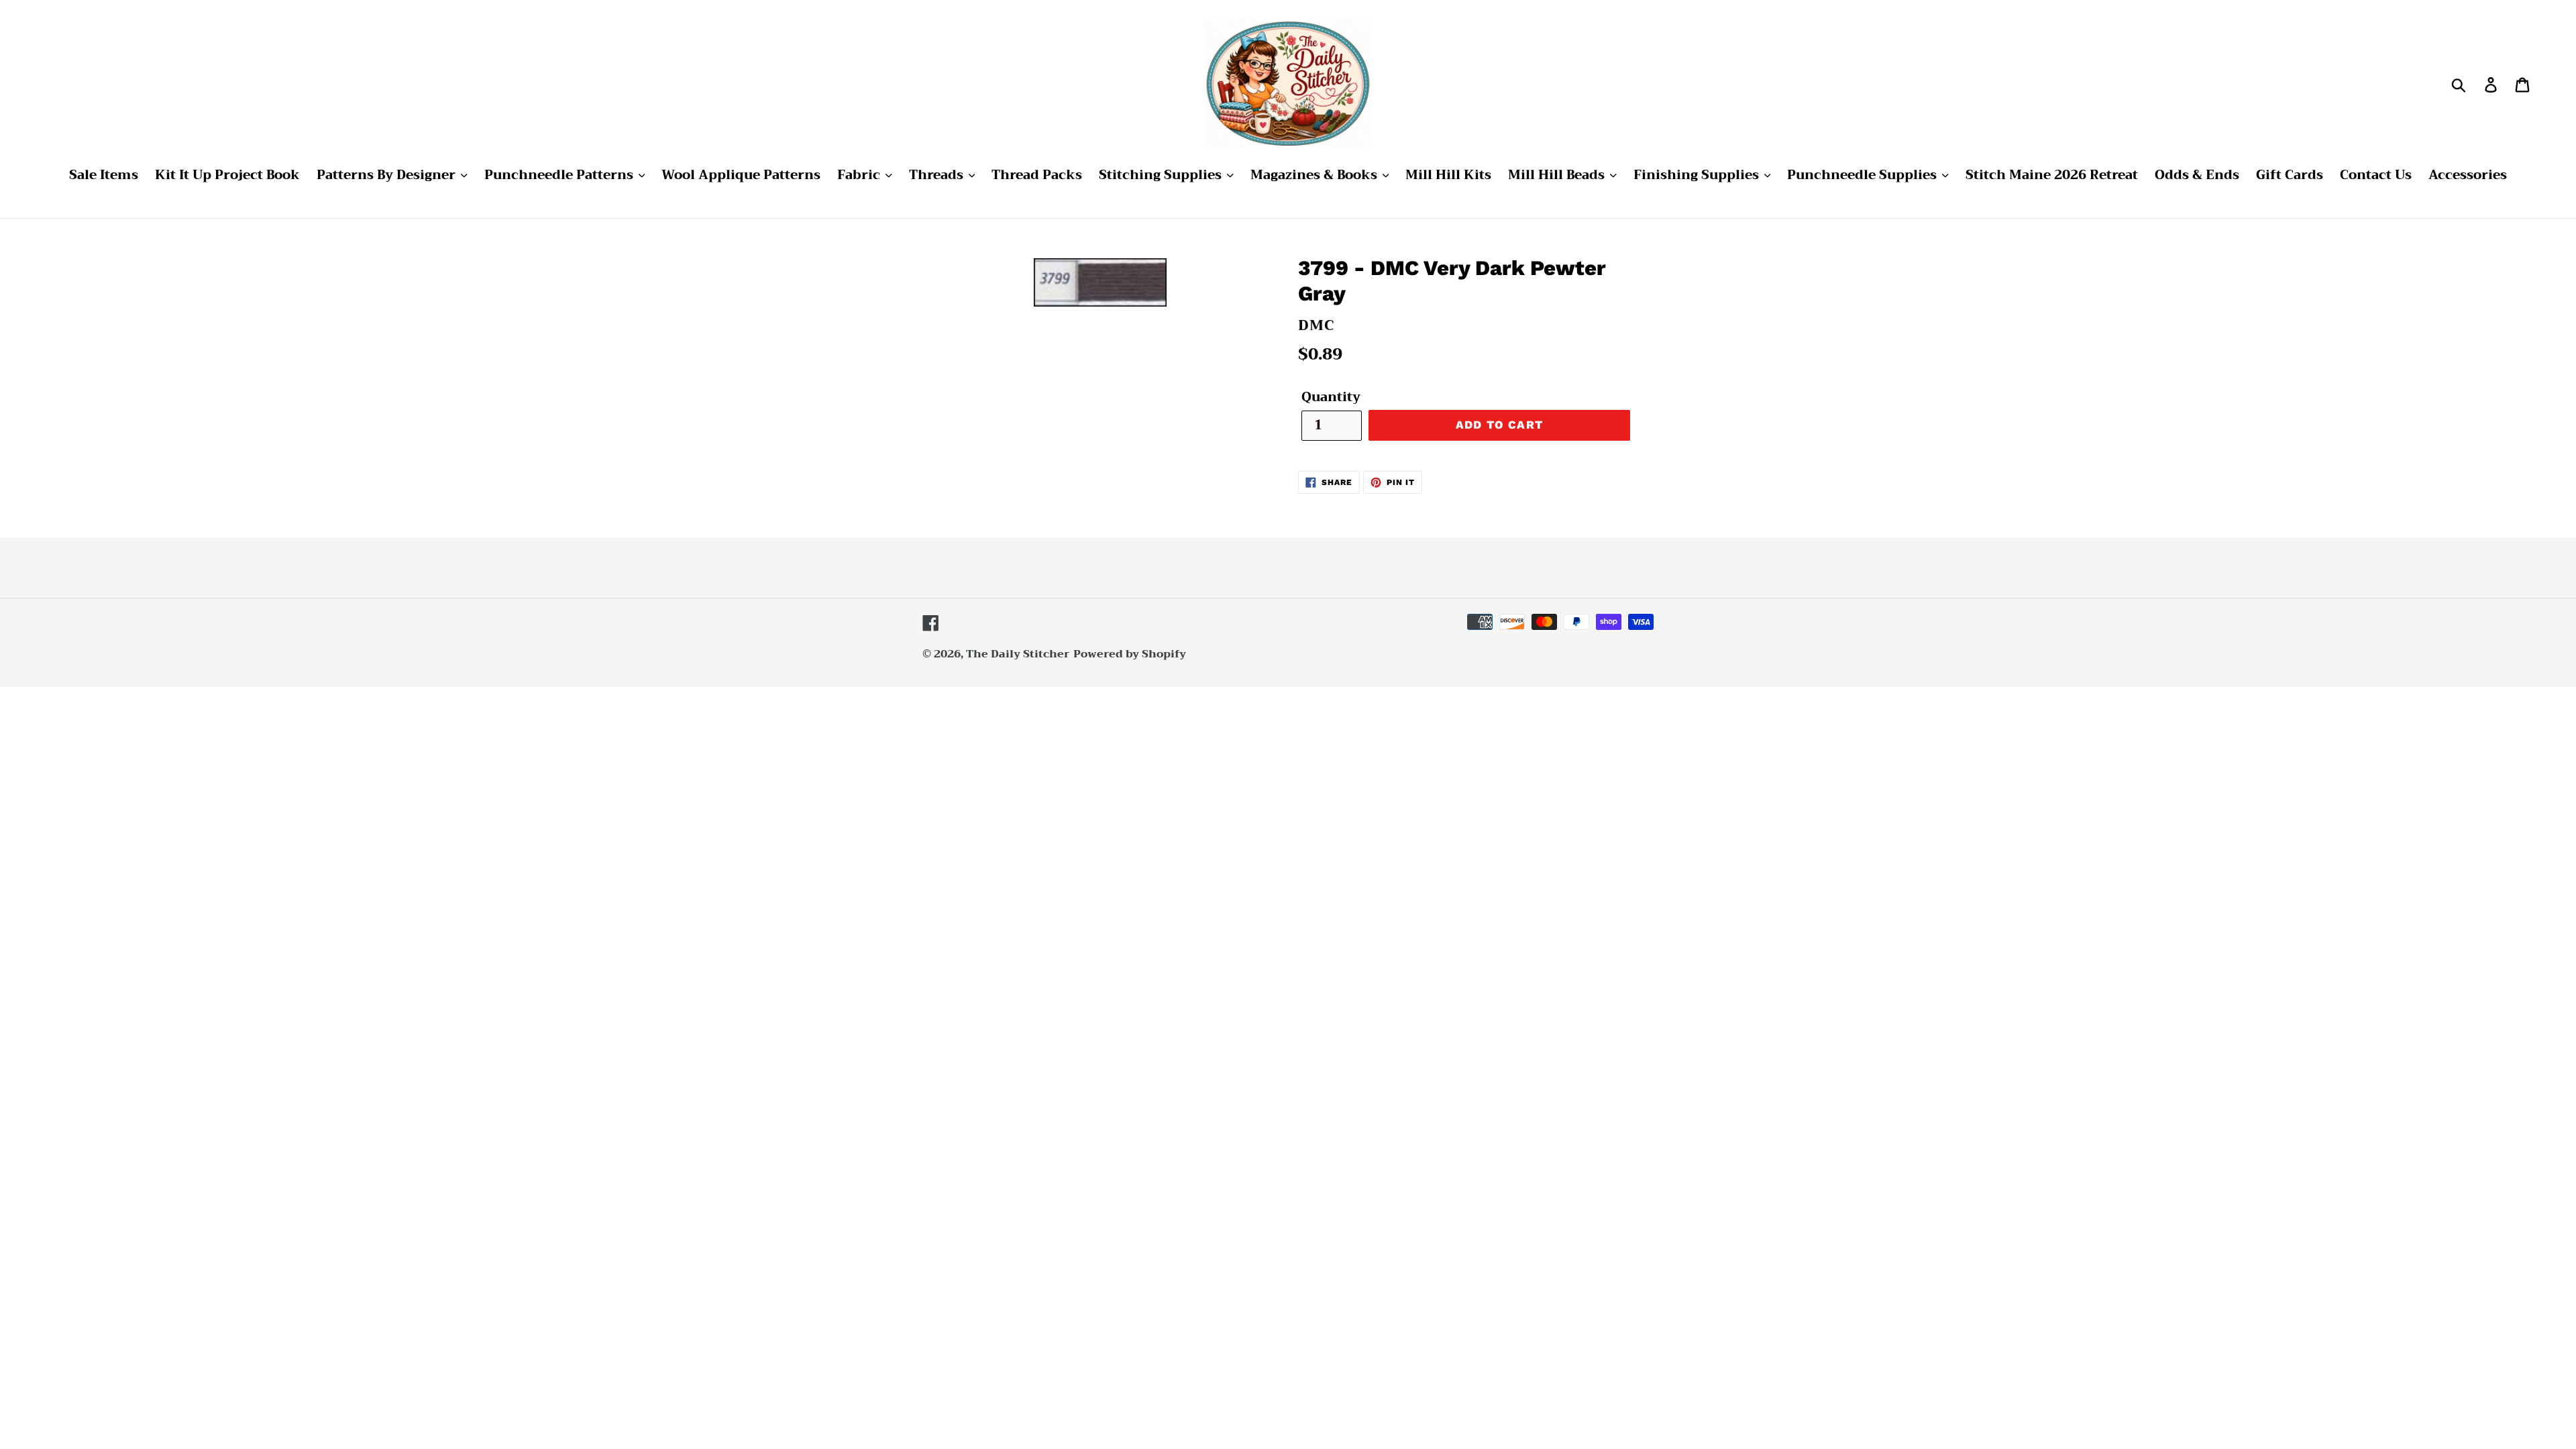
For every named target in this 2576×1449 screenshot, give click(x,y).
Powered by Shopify (1130, 654)
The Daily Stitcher (1018, 654)
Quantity (1331, 397)
